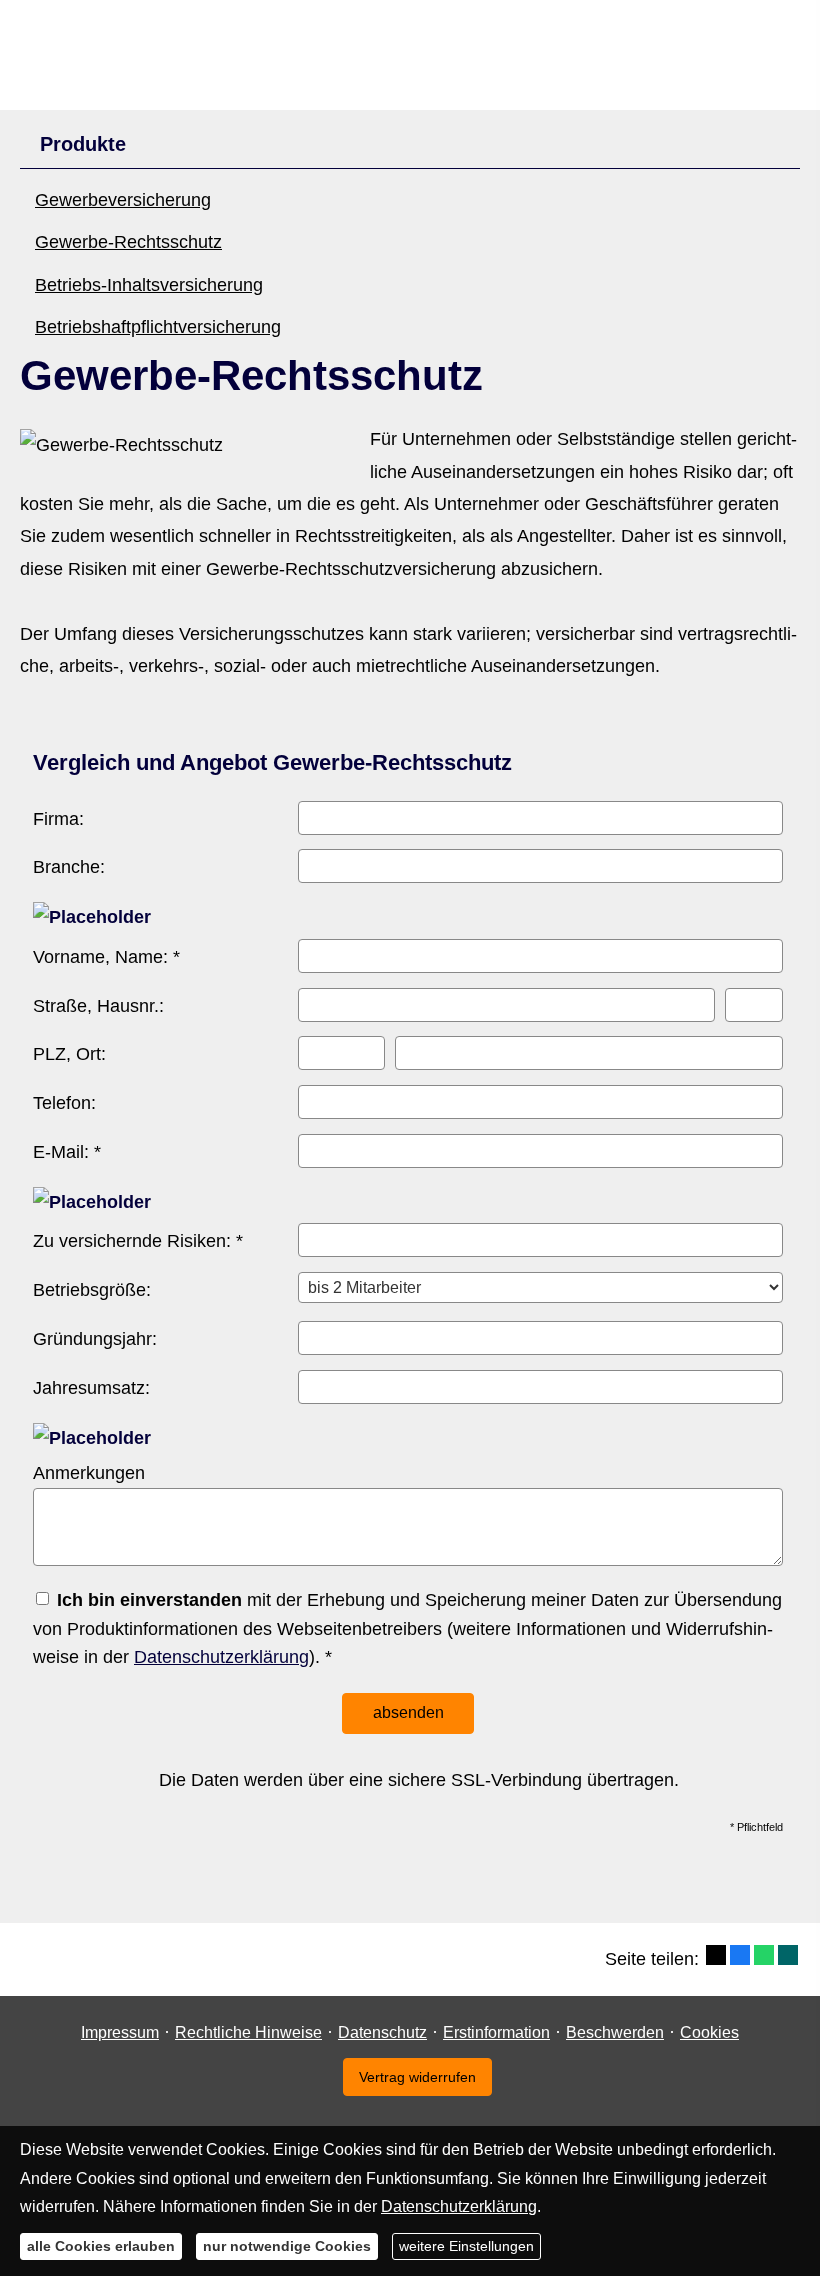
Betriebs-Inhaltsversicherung (149, 285)
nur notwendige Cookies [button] (287, 2246)
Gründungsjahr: (95, 1339)
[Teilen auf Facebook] (740, 1955)
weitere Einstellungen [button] (466, 2246)
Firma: (58, 819)
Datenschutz (382, 2032)
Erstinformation (496, 2032)
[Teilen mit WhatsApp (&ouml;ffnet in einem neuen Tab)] (764, 1955)
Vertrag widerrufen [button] (417, 2077)
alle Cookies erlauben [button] (101, 2246)
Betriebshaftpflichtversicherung (158, 327)
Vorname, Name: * (106, 957)
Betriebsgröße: (92, 1290)
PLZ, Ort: (69, 1054)
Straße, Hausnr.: (98, 1006)
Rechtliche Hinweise (248, 2032)
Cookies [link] (709, 2032)
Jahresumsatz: (91, 1388)
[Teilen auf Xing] (788, 1955)
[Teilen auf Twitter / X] (716, 1955)
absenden (408, 1712)
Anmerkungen (89, 1473)
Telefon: (64, 1103)
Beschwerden (615, 2032)
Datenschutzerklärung (221, 1657)
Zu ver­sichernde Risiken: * (138, 1241)
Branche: (69, 867)
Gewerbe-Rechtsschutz (128, 242)
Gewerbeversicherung (123, 200)
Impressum (120, 2032)
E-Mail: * (67, 1152)
